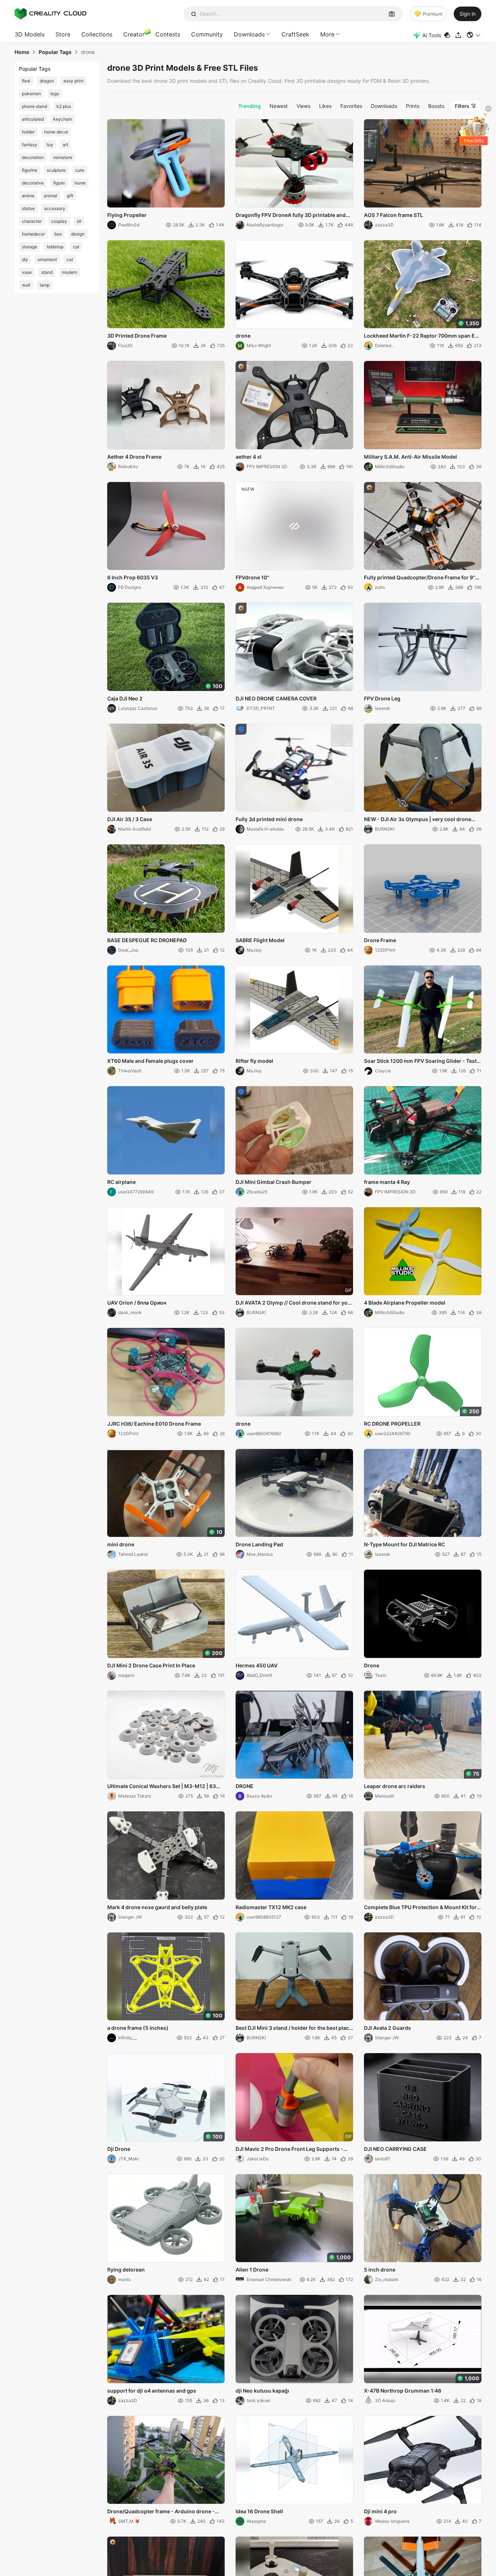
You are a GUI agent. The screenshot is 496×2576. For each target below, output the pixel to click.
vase (27, 272)
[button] (474, 35)
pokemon (31, 94)
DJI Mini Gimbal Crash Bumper (274, 1182)
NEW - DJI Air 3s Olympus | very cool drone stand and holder (418, 820)
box (58, 234)
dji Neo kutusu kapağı (262, 2391)
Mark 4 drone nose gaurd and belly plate (157, 1907)
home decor (56, 132)
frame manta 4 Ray (387, 1182)
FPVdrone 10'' (252, 577)
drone (243, 336)
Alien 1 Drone (252, 2270)
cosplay (59, 221)
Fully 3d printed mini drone (269, 819)
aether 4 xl (249, 457)
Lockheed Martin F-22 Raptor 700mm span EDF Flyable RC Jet (423, 336)
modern (70, 272)
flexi (26, 81)
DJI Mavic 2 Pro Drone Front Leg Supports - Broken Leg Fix (289, 2149)
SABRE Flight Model (260, 940)
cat (70, 259)
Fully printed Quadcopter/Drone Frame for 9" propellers (420, 578)
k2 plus (64, 106)
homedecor (33, 234)
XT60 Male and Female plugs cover (150, 1061)
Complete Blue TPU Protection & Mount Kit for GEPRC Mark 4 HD (420, 1908)
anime (28, 196)
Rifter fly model (254, 1061)
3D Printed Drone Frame (137, 336)
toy (50, 145)
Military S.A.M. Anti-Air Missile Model (410, 457)
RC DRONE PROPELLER (392, 1424)
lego (55, 94)
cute (80, 170)
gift (70, 196)
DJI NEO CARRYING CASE (395, 2149)
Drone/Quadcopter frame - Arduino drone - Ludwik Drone (161, 2512)
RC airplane (121, 1182)
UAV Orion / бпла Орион (137, 1303)
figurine (30, 170)
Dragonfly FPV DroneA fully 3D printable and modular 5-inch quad (291, 215)
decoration (33, 157)
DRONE (245, 1786)
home (80, 183)
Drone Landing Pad (259, 1544)
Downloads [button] (249, 34)
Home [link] (22, 52)
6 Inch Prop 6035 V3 (133, 577)
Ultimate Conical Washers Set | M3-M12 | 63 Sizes (162, 1787)
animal (51, 196)
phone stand (34, 106)
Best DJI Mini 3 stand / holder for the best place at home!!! (294, 2028)
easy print (73, 81)
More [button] (327, 34)
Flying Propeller (127, 215)
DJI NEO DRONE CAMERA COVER (276, 698)
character (32, 221)
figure (59, 183)
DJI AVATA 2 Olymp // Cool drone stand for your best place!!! (294, 1303)
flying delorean (126, 2270)
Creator (134, 34)
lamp (45, 285)
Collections (97, 34)
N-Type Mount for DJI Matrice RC (404, 1544)
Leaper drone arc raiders (395, 1786)
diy (25, 259)
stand (47, 272)
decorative (33, 183)
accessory (55, 208)
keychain (63, 119)
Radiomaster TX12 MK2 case (271, 1907)
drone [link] (88, 52)
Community (207, 34)
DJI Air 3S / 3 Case (130, 819)
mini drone (121, 1544)
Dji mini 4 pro (380, 2511)
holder (28, 132)
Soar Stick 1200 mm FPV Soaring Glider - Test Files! (420, 1061)
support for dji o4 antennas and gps (152, 2391)
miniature (63, 157)
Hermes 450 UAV (257, 1665)
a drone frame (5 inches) (138, 2028)
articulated (33, 119)
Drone (372, 1665)
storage (30, 247)
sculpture (56, 170)
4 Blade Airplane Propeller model (405, 1303)
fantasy (30, 145)
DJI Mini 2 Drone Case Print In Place (151, 1665)
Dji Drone (119, 2149)
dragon (47, 81)
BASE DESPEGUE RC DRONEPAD (147, 940)
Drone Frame (380, 940)
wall (26, 285)
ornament (47, 259)
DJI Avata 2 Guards (387, 2028)
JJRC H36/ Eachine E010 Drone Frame (154, 1424)
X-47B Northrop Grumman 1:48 (403, 2391)
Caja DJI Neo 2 (125, 698)
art (65, 145)
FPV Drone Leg (382, 698)
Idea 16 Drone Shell (259, 2511)
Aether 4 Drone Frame (134, 457)
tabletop (55, 247)
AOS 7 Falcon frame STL (394, 215)
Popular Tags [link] (55, 52)
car (76, 247)
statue (28, 208)
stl (79, 221)
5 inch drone (380, 2270)
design (78, 234)
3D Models (30, 34)
